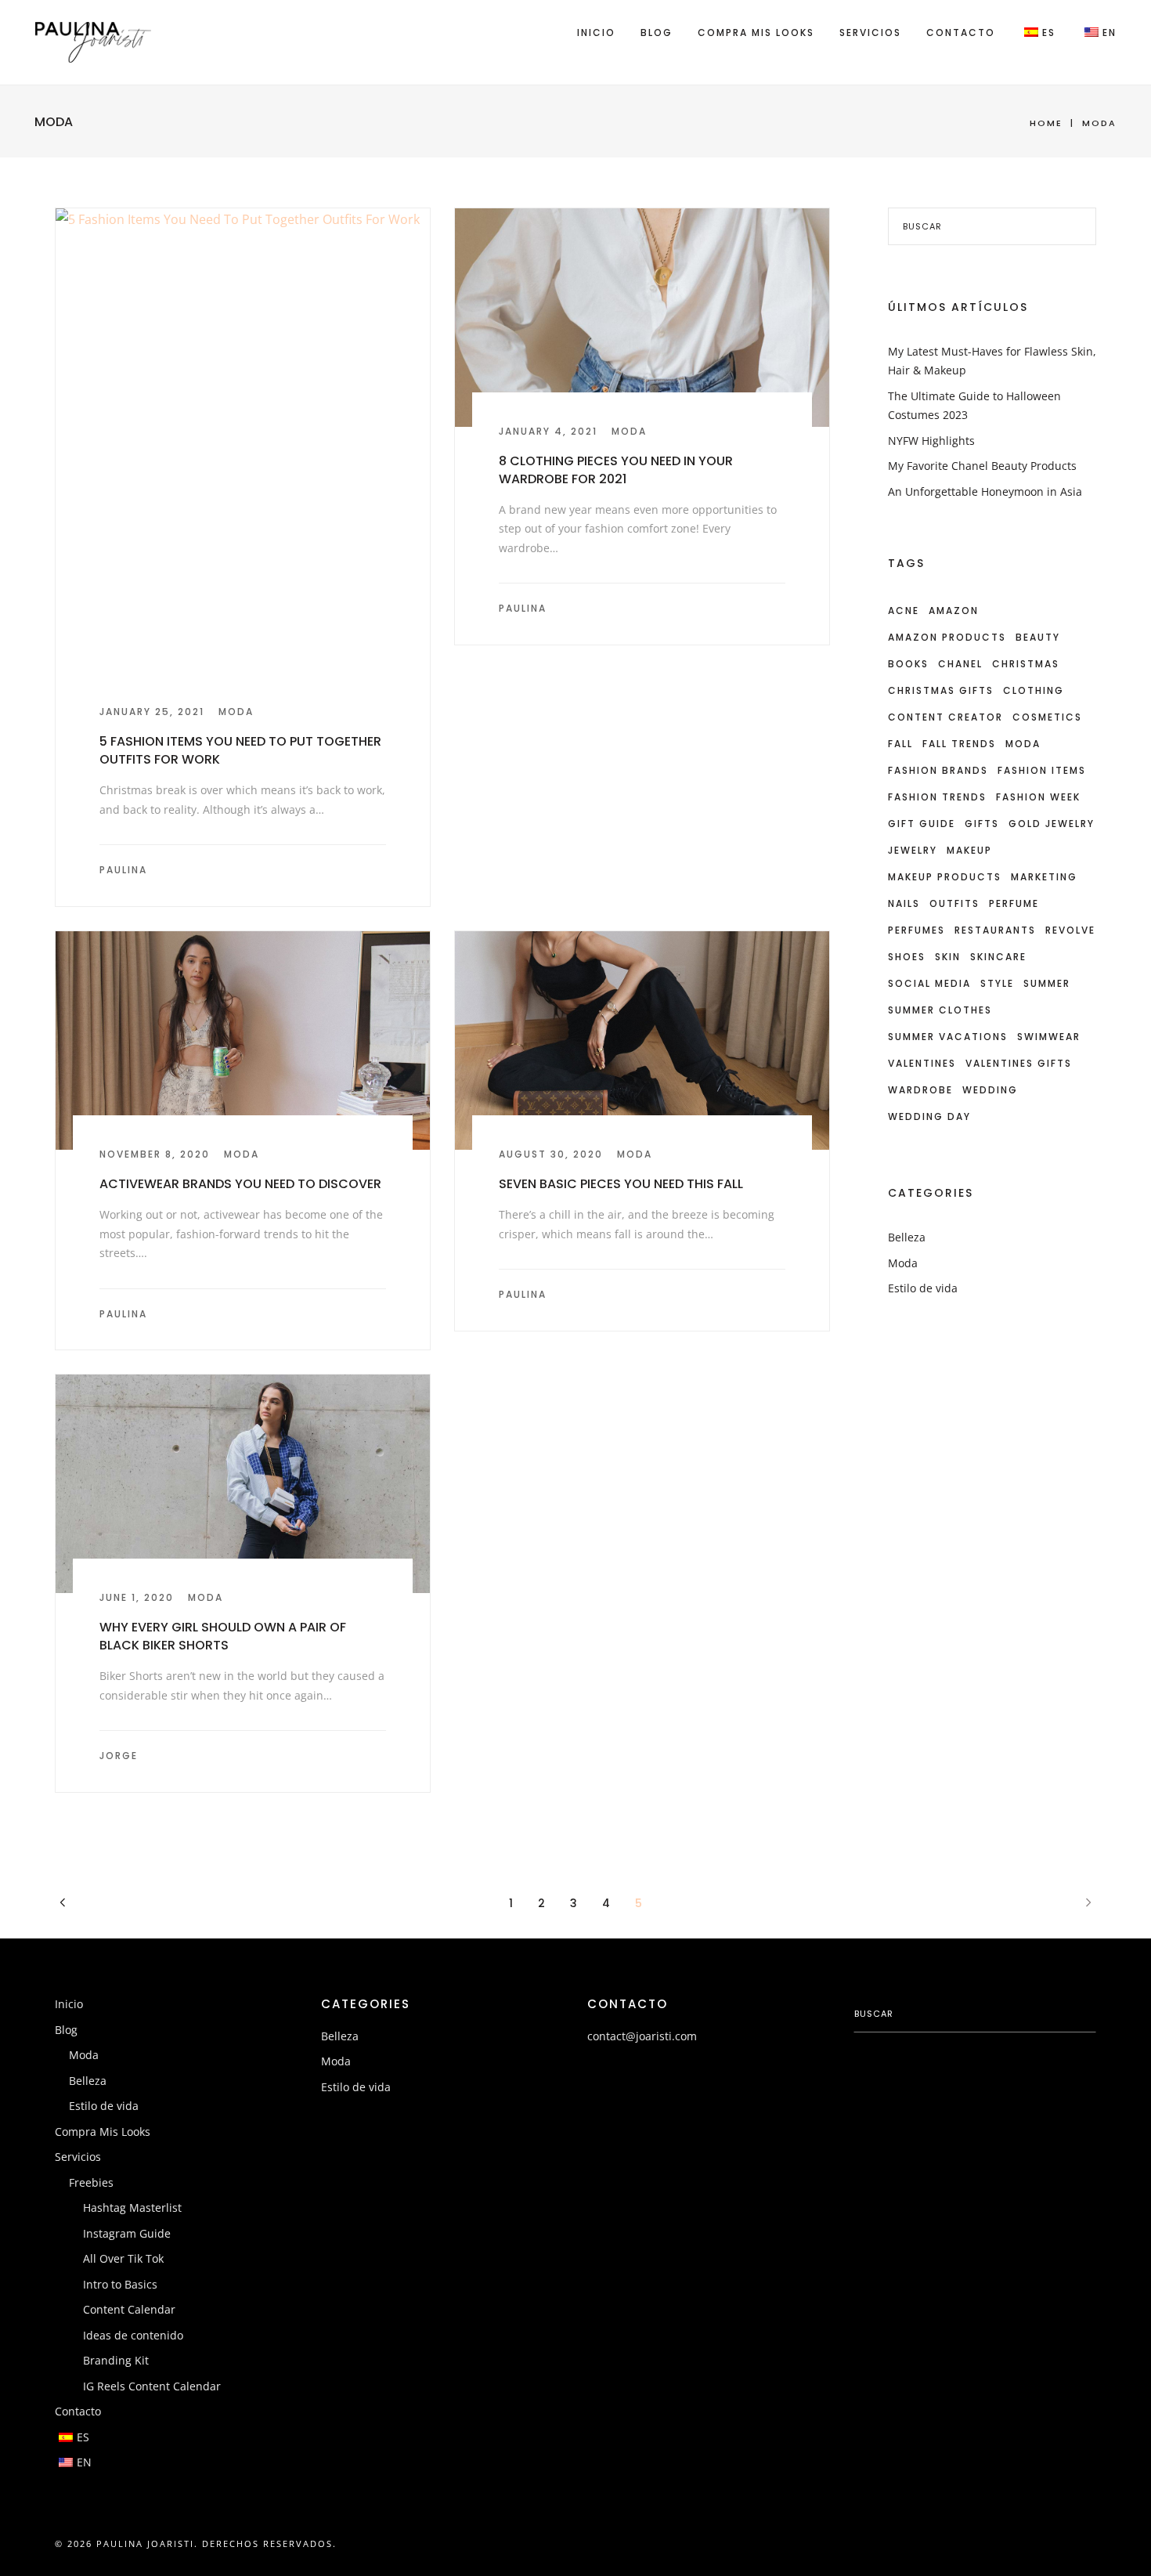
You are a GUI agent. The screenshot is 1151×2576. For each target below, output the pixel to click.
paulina (123, 870)
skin (948, 957)
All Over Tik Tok (123, 2258)
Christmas (1026, 664)
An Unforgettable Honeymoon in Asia (985, 491)
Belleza (907, 1237)
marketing (1044, 877)
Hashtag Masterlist (132, 2207)
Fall (900, 744)
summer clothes (940, 1010)
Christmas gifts (941, 690)
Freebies (91, 2182)
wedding (990, 1090)
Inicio (596, 33)
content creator (945, 717)
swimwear (1049, 1037)
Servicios (870, 33)
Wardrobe (920, 1090)
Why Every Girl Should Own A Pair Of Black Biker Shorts (223, 1636)
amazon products (947, 637)
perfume (1014, 903)
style (997, 983)
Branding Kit (116, 2360)
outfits (954, 903)
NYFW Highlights (931, 441)
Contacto (961, 33)
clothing (1034, 690)
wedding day (929, 1116)
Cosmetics (1047, 717)
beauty (1038, 637)
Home (1046, 123)
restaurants (995, 930)
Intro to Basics (120, 2284)
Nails (904, 903)
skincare (998, 957)
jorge (119, 1756)
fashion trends (937, 797)
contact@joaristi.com (642, 2036)
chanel (960, 664)
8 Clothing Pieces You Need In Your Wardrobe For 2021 (616, 470)
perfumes (916, 930)
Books (908, 664)
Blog (657, 33)
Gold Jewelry (1052, 824)
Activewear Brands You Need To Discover (240, 1184)
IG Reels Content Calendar (152, 2386)
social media (929, 983)
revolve (1070, 930)
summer (1047, 983)
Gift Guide (922, 824)
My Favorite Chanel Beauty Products (982, 466)
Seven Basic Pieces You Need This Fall (621, 1184)
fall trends (959, 744)
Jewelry (913, 850)
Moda (236, 712)
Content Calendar (129, 2309)
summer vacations (948, 1037)
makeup (969, 850)
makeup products (945, 877)
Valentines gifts (1019, 1063)
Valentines (922, 1063)
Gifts (982, 824)
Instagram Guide (127, 2233)
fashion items (1042, 770)
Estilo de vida (923, 1288)
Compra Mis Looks (756, 33)
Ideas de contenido (133, 2335)
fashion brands (938, 770)
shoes (907, 957)
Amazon (954, 611)
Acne (904, 611)
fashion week (1038, 797)
